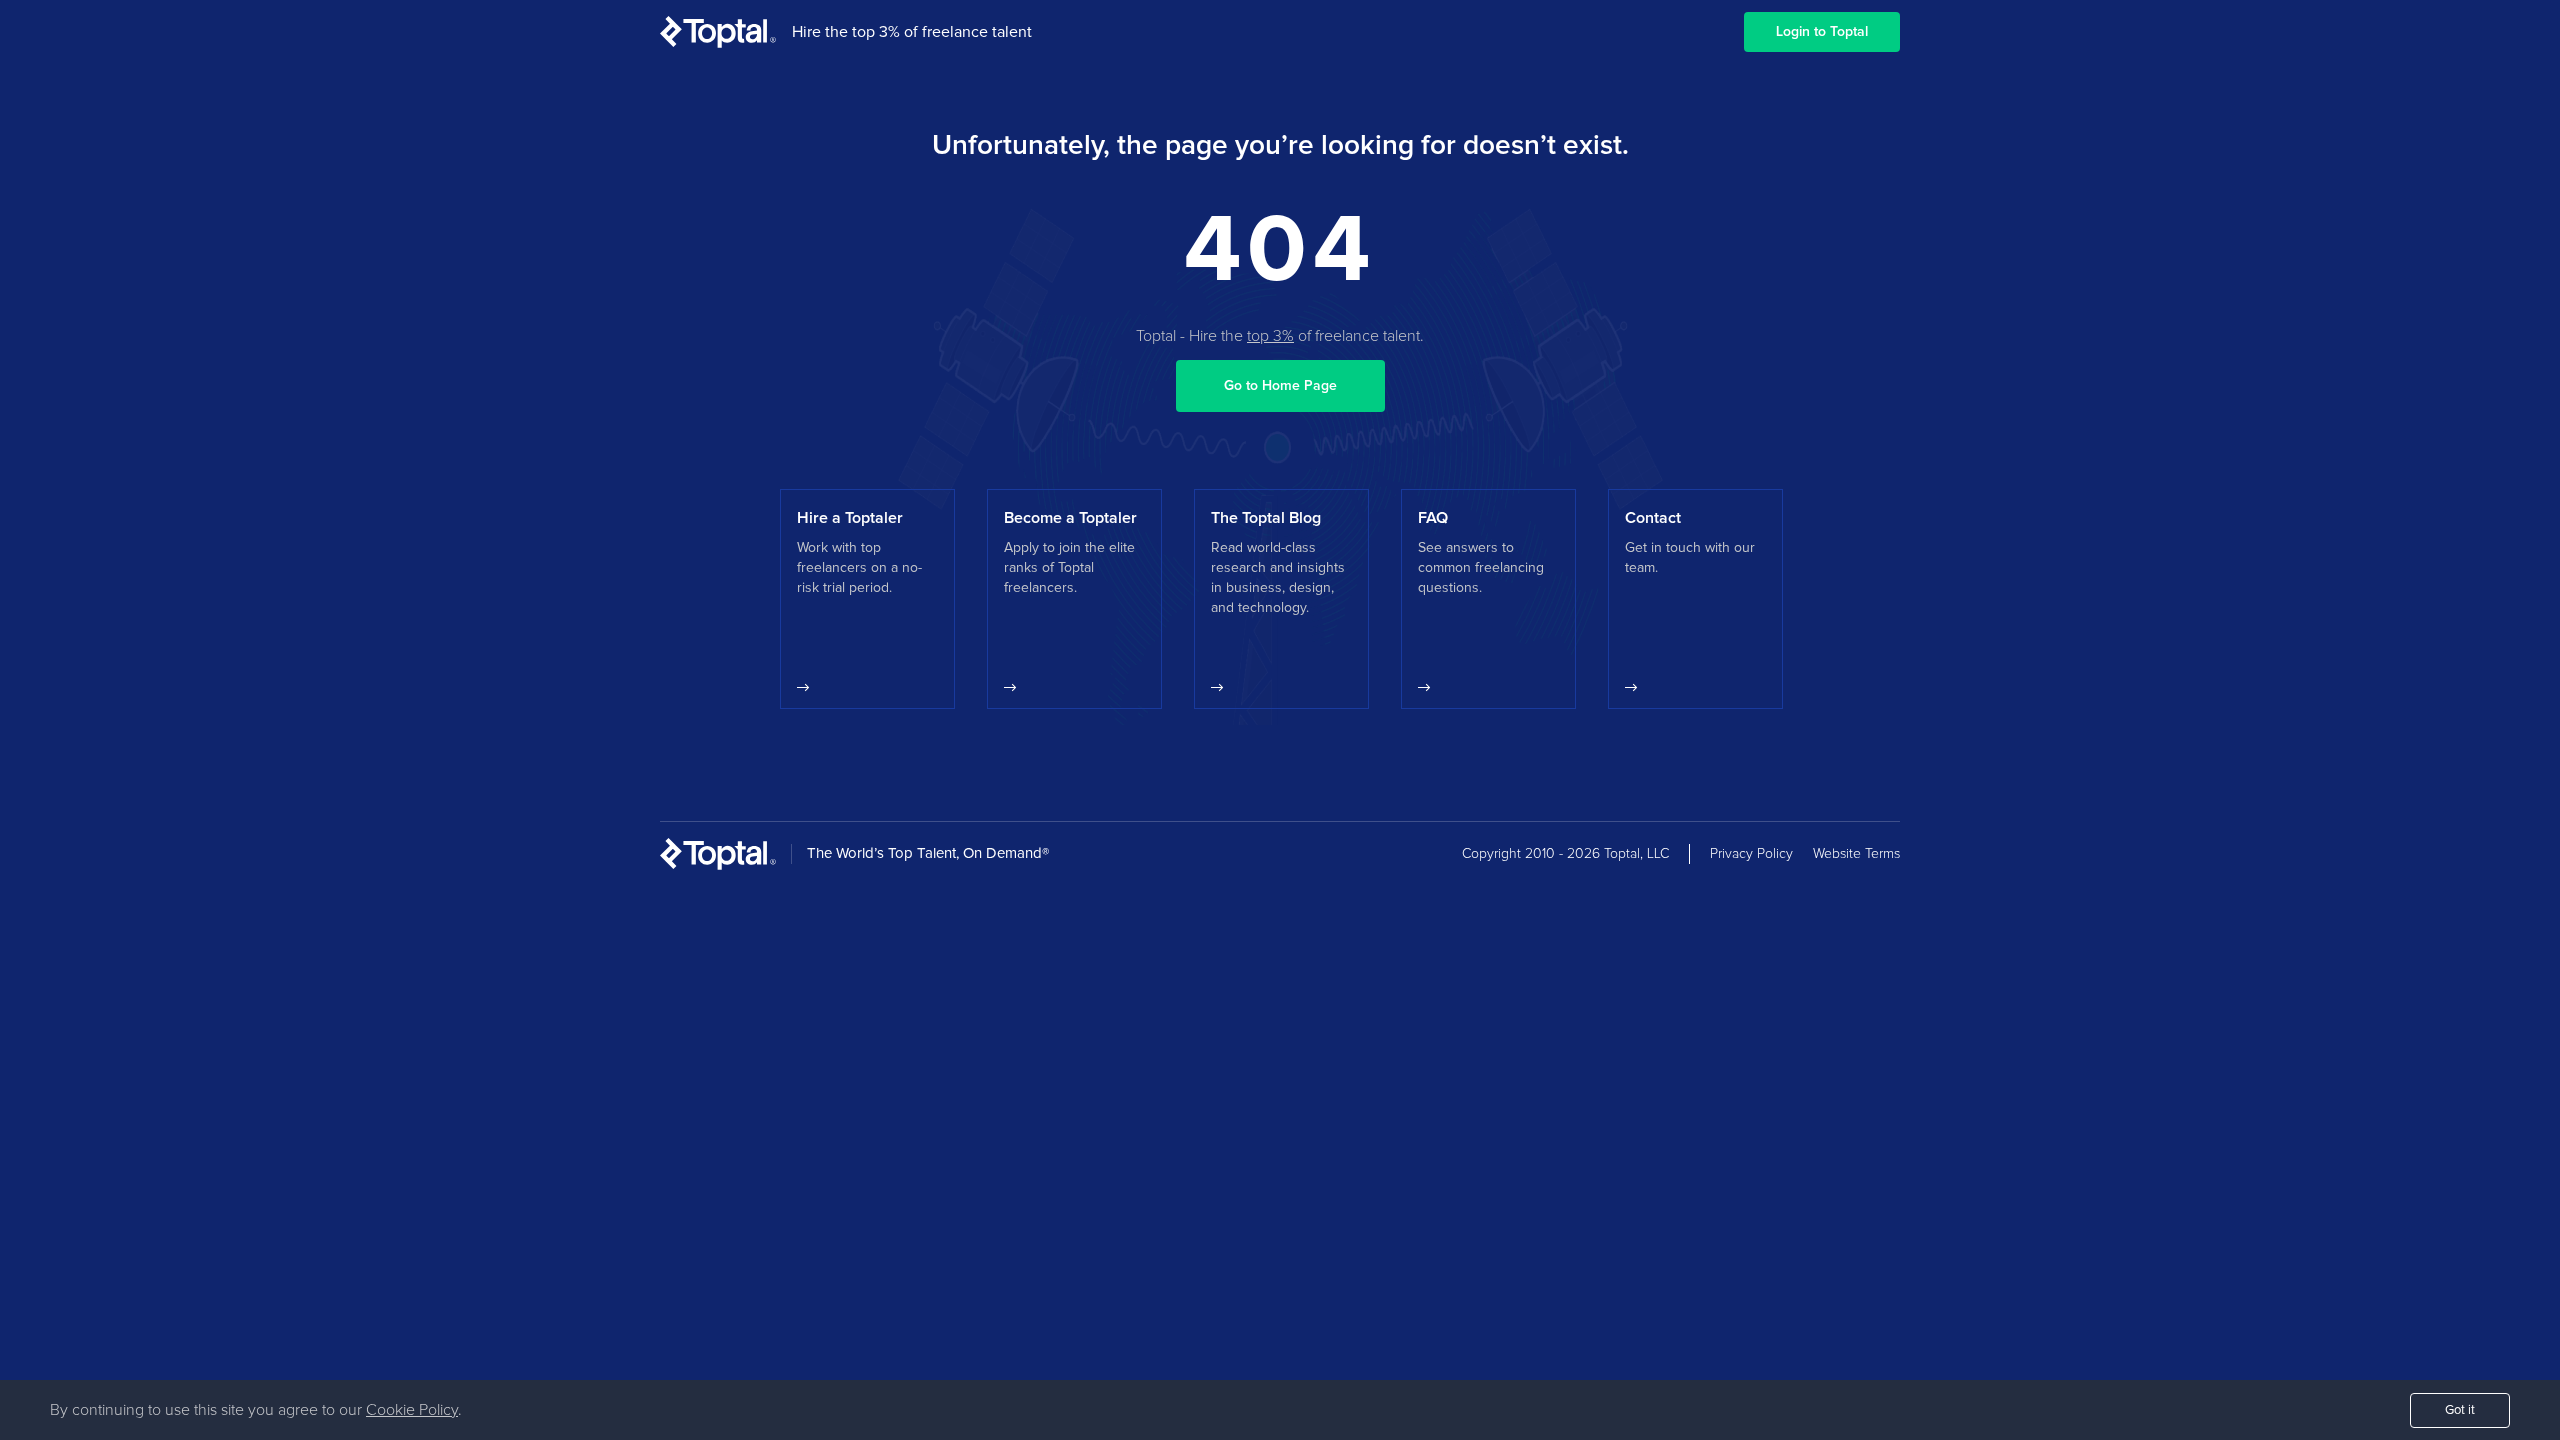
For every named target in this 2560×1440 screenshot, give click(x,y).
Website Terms (1856, 854)
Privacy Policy (1751, 854)
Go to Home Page (1280, 386)
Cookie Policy (412, 1410)
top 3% (1270, 336)
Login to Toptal (1822, 32)
